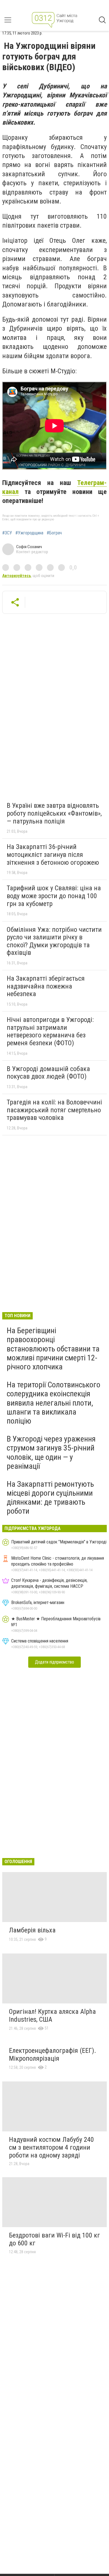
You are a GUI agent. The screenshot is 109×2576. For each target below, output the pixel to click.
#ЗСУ (7, 533)
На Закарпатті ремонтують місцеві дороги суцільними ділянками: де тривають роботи (50, 1498)
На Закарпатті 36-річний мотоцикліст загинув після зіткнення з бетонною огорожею (53, 855)
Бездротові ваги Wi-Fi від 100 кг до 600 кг (54, 2239)
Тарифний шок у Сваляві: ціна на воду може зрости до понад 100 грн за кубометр (54, 896)
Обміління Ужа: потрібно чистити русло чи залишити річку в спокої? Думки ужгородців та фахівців (54, 941)
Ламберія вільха (32, 1930)
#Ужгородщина (29, 533)
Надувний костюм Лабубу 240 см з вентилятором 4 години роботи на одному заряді (51, 2147)
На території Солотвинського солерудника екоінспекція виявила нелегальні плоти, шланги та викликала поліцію (54, 1403)
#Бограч (54, 533)
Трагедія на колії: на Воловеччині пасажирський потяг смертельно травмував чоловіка (54, 1110)
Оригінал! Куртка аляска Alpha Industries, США (52, 2015)
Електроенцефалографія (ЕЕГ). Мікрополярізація (53, 2055)
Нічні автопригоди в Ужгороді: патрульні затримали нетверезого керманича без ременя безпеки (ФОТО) (50, 1031)
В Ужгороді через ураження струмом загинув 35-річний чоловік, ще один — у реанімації (51, 1452)
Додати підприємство (54, 1662)
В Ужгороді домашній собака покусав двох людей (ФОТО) (48, 1073)
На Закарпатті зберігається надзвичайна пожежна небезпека (46, 986)
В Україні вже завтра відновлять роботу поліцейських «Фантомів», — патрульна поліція (54, 813)
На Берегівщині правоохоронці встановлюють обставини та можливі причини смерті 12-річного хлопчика (53, 1349)
